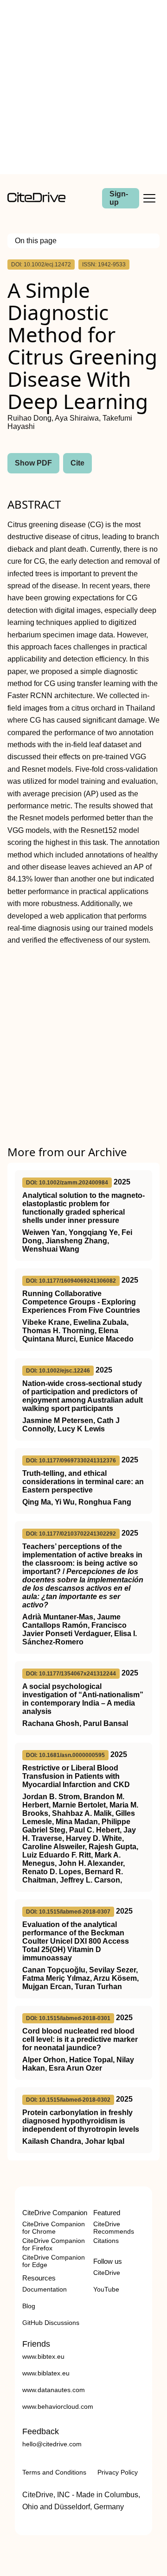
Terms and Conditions (54, 2472)
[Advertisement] (83, 87)
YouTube (106, 2289)
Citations (106, 2241)
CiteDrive (107, 2273)
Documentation (45, 2289)
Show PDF (33, 463)
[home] (36, 200)
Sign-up (119, 198)
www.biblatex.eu (46, 2373)
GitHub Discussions (51, 2323)
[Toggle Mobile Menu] (149, 198)
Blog (29, 2306)
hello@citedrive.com (52, 2444)
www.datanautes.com (54, 2390)
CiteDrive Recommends (114, 2228)
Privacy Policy (118, 2472)
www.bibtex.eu (43, 2356)
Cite (77, 463)
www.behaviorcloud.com (58, 2406)
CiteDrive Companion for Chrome (54, 2228)
